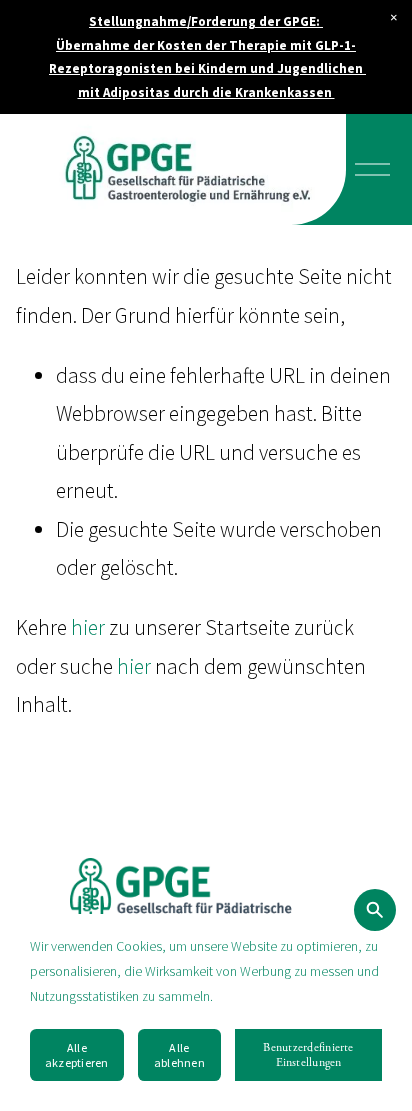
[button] (394, 18)
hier (88, 627)
